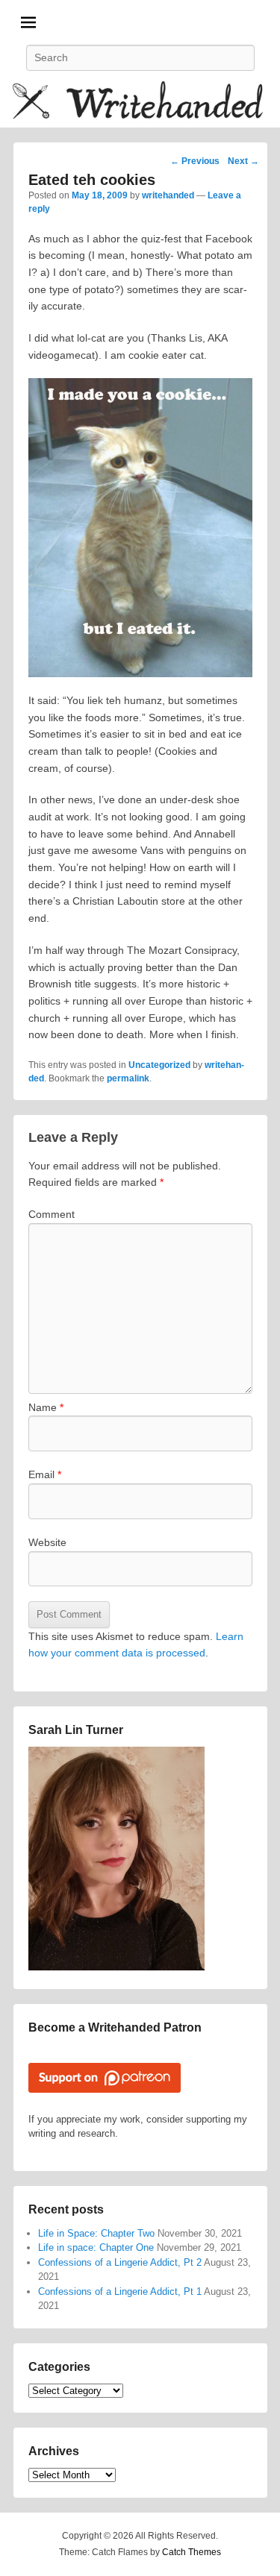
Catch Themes (192, 2552)
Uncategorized (159, 1065)
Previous (195, 161)
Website (47, 1542)
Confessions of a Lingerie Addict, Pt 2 (120, 2262)
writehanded (168, 195)
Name (46, 1407)
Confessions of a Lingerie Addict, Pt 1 (120, 2291)
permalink (128, 1078)
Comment (52, 1214)
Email (45, 1474)
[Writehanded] (140, 103)
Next (243, 161)
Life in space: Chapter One (96, 2247)
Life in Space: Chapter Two (96, 2233)
